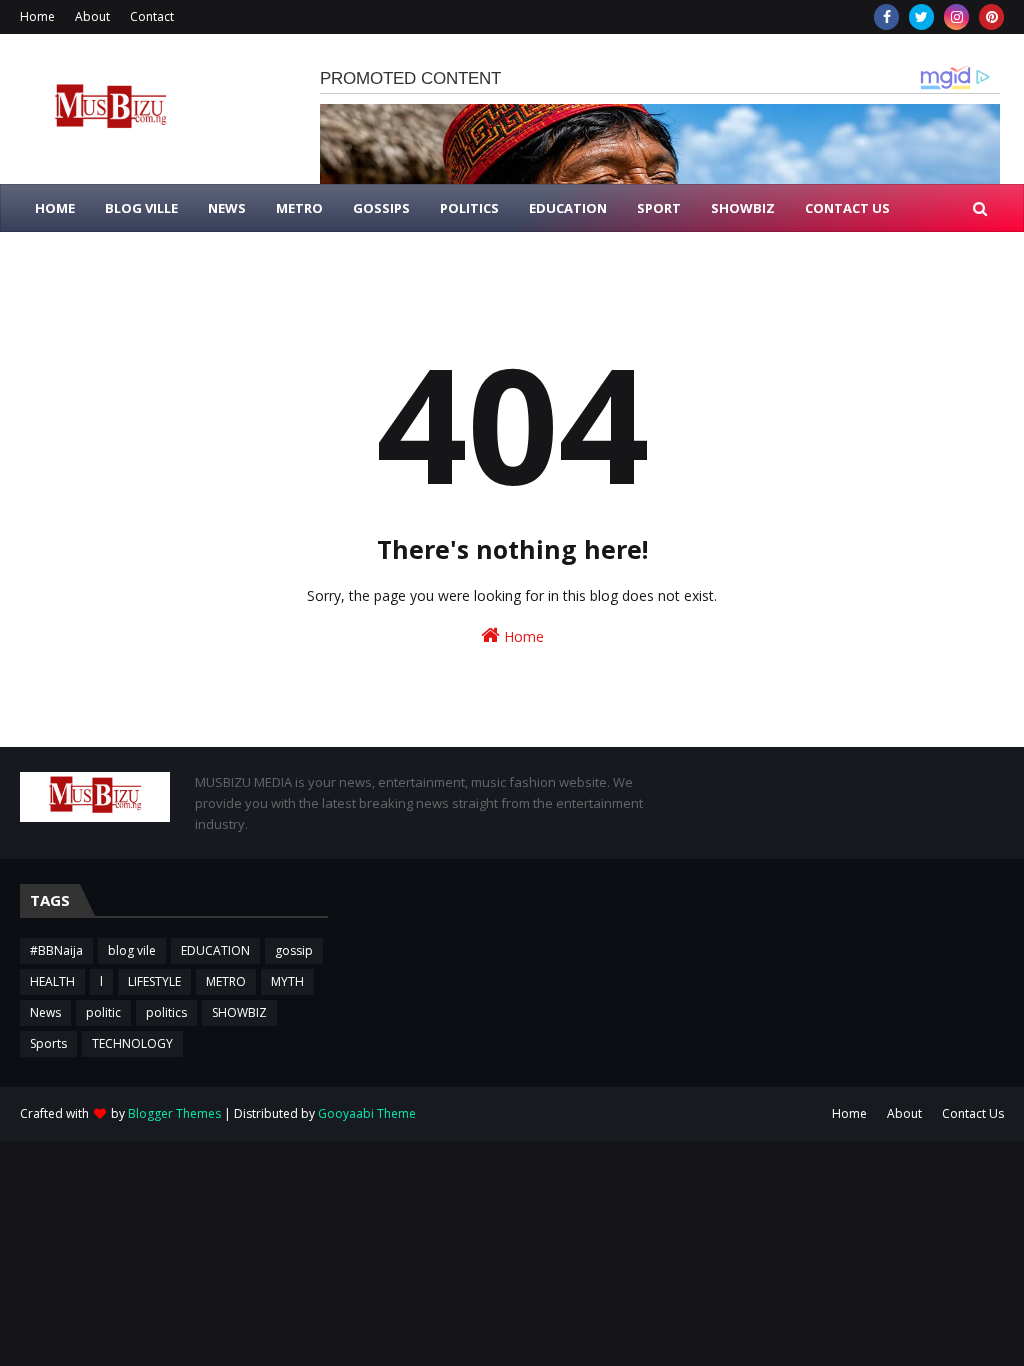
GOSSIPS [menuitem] (381, 208)
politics (166, 1012)
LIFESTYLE (154, 981)
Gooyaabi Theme (367, 1113)
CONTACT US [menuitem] (847, 208)
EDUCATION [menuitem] (568, 208)
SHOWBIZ (239, 1012)
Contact (152, 16)
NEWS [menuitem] (227, 208)
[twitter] (921, 17)
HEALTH (52, 981)
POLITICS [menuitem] (469, 208)
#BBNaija (56, 950)
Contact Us (973, 1113)
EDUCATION (215, 950)
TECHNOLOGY (132, 1043)
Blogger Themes (174, 1113)
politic (103, 1012)
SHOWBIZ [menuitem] (743, 208)
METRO (226, 981)
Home (37, 16)
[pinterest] (991, 17)
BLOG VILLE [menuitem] (141, 208)
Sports (48, 1043)
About (92, 16)
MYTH (287, 981)
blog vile (132, 950)
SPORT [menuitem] (659, 208)
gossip (294, 950)
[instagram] (956, 17)
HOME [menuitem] (55, 208)
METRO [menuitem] (299, 208)
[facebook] (886, 17)
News (45, 1012)
